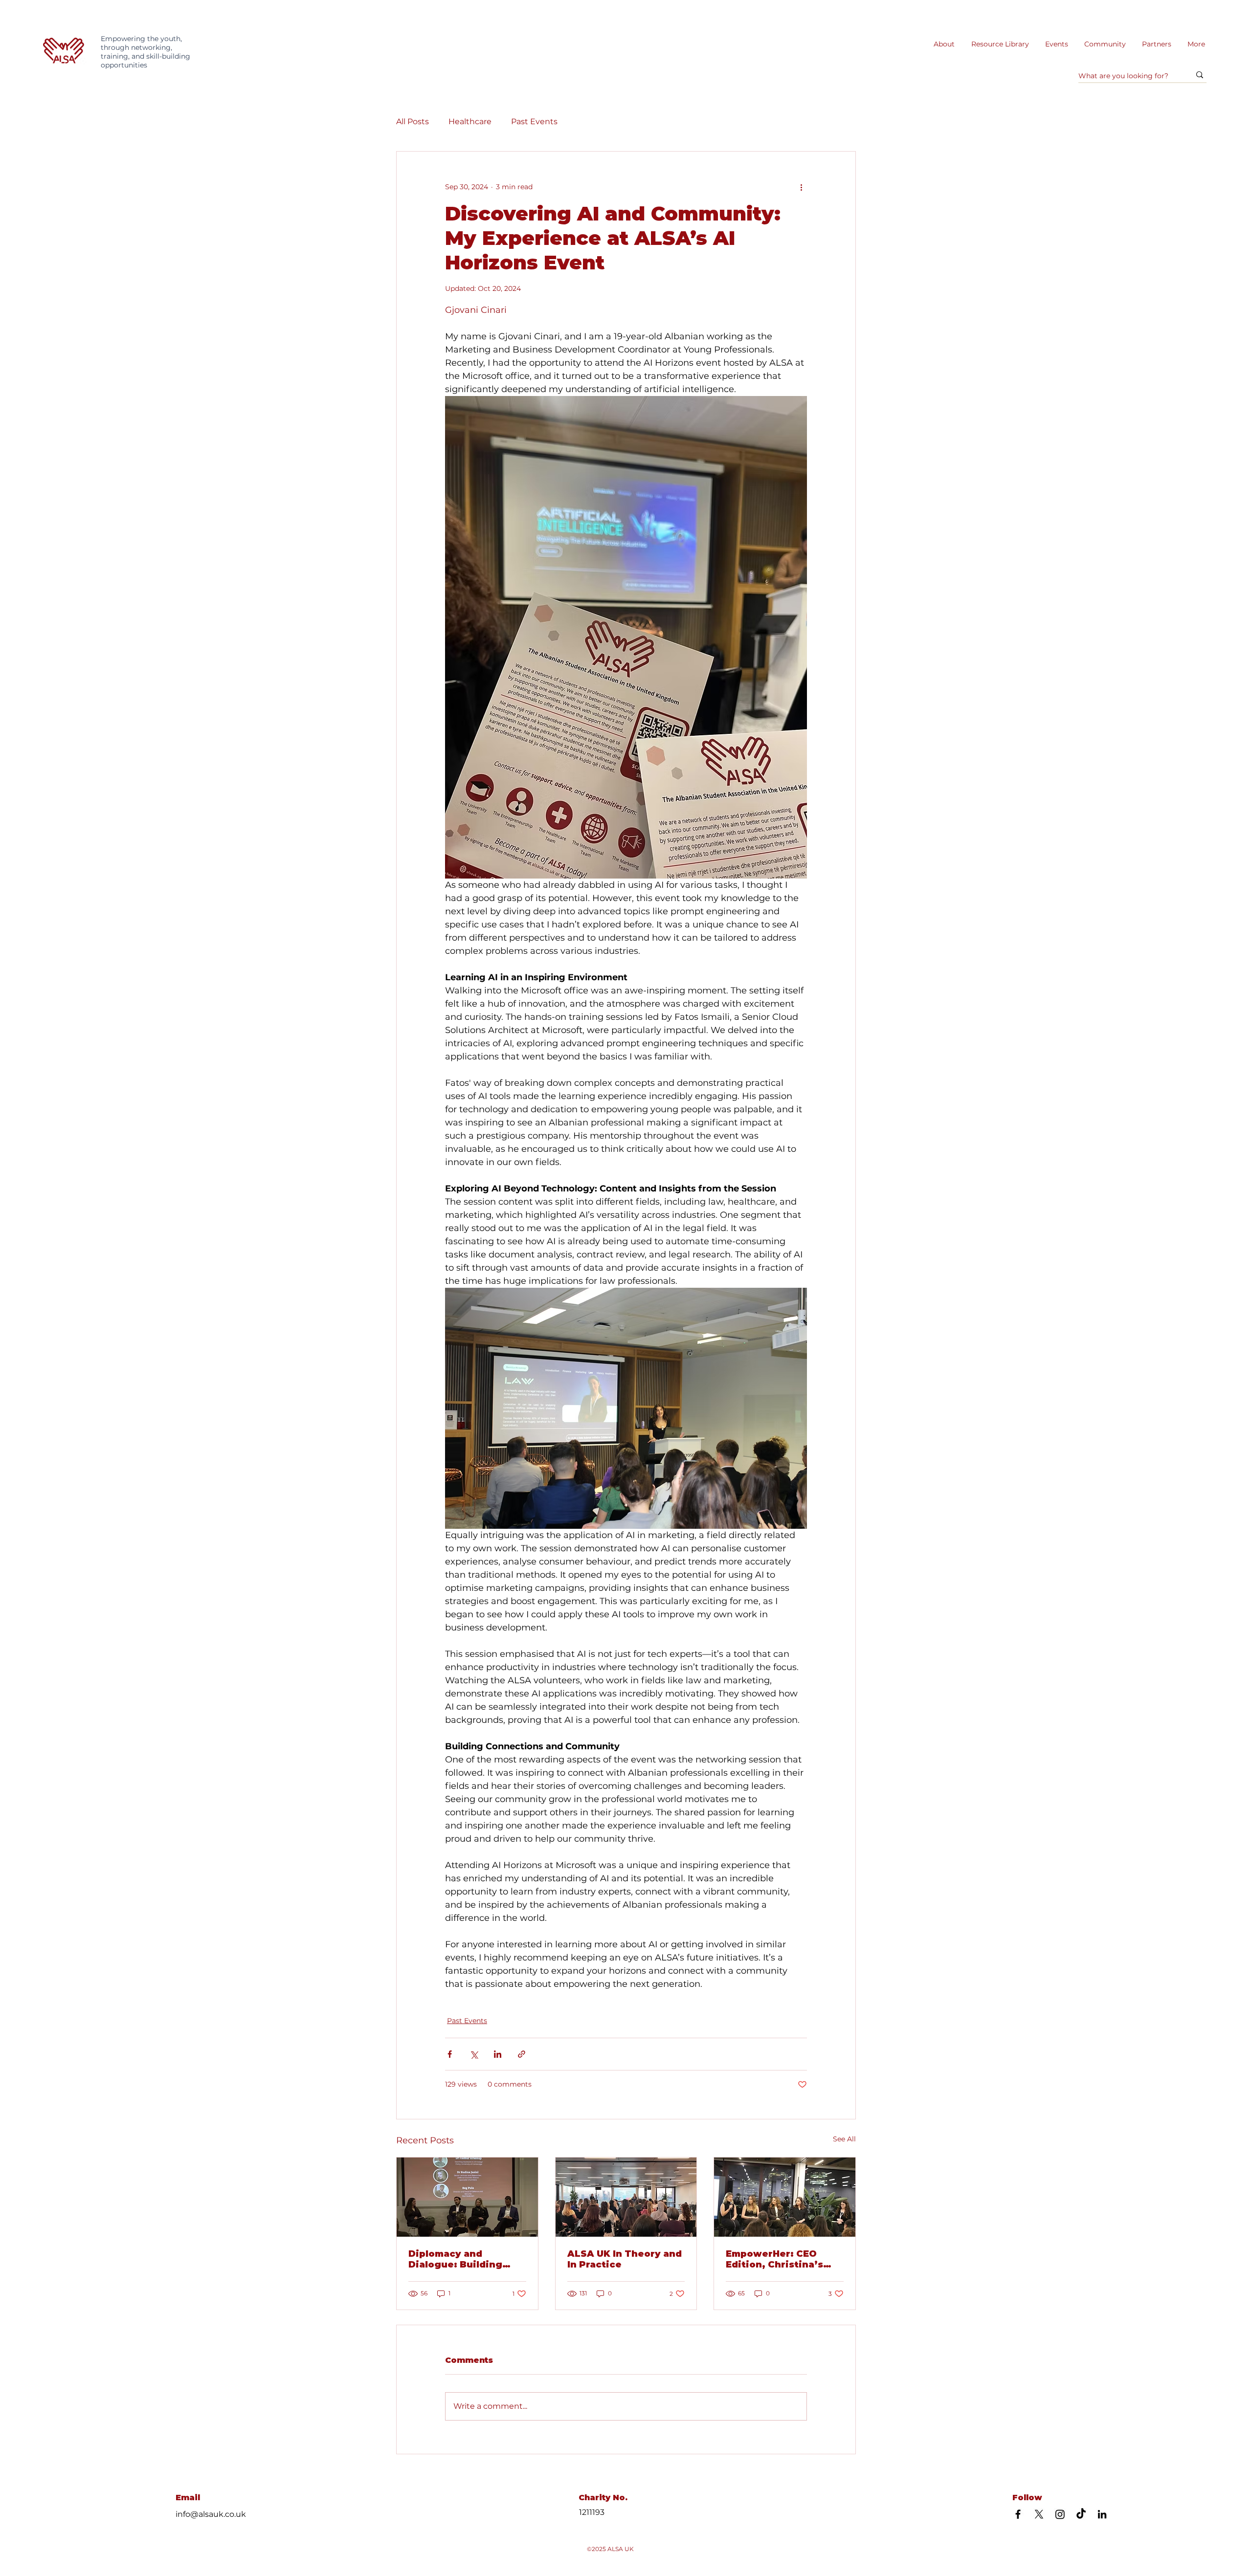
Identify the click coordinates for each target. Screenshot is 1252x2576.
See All (844, 2139)
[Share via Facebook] (450, 2054)
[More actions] (801, 187)
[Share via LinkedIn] (498, 2054)
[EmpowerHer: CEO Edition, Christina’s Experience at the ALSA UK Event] (785, 2197)
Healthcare (470, 121)
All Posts (413, 121)
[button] (1000, 44)
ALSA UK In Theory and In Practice (625, 2259)
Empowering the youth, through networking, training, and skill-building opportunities (145, 52)
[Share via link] (522, 2054)
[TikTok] (1081, 2514)
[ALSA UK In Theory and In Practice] (626, 2197)
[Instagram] (1060, 2514)
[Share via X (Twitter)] (474, 2054)
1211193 (592, 2512)
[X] (1039, 2514)
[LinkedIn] (1102, 2514)
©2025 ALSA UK (610, 2549)
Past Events (534, 121)
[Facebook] (1018, 2514)
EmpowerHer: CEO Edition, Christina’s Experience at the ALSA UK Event (774, 2259)
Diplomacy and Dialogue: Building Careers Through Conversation (455, 2259)
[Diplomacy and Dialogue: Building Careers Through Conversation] (467, 2197)
